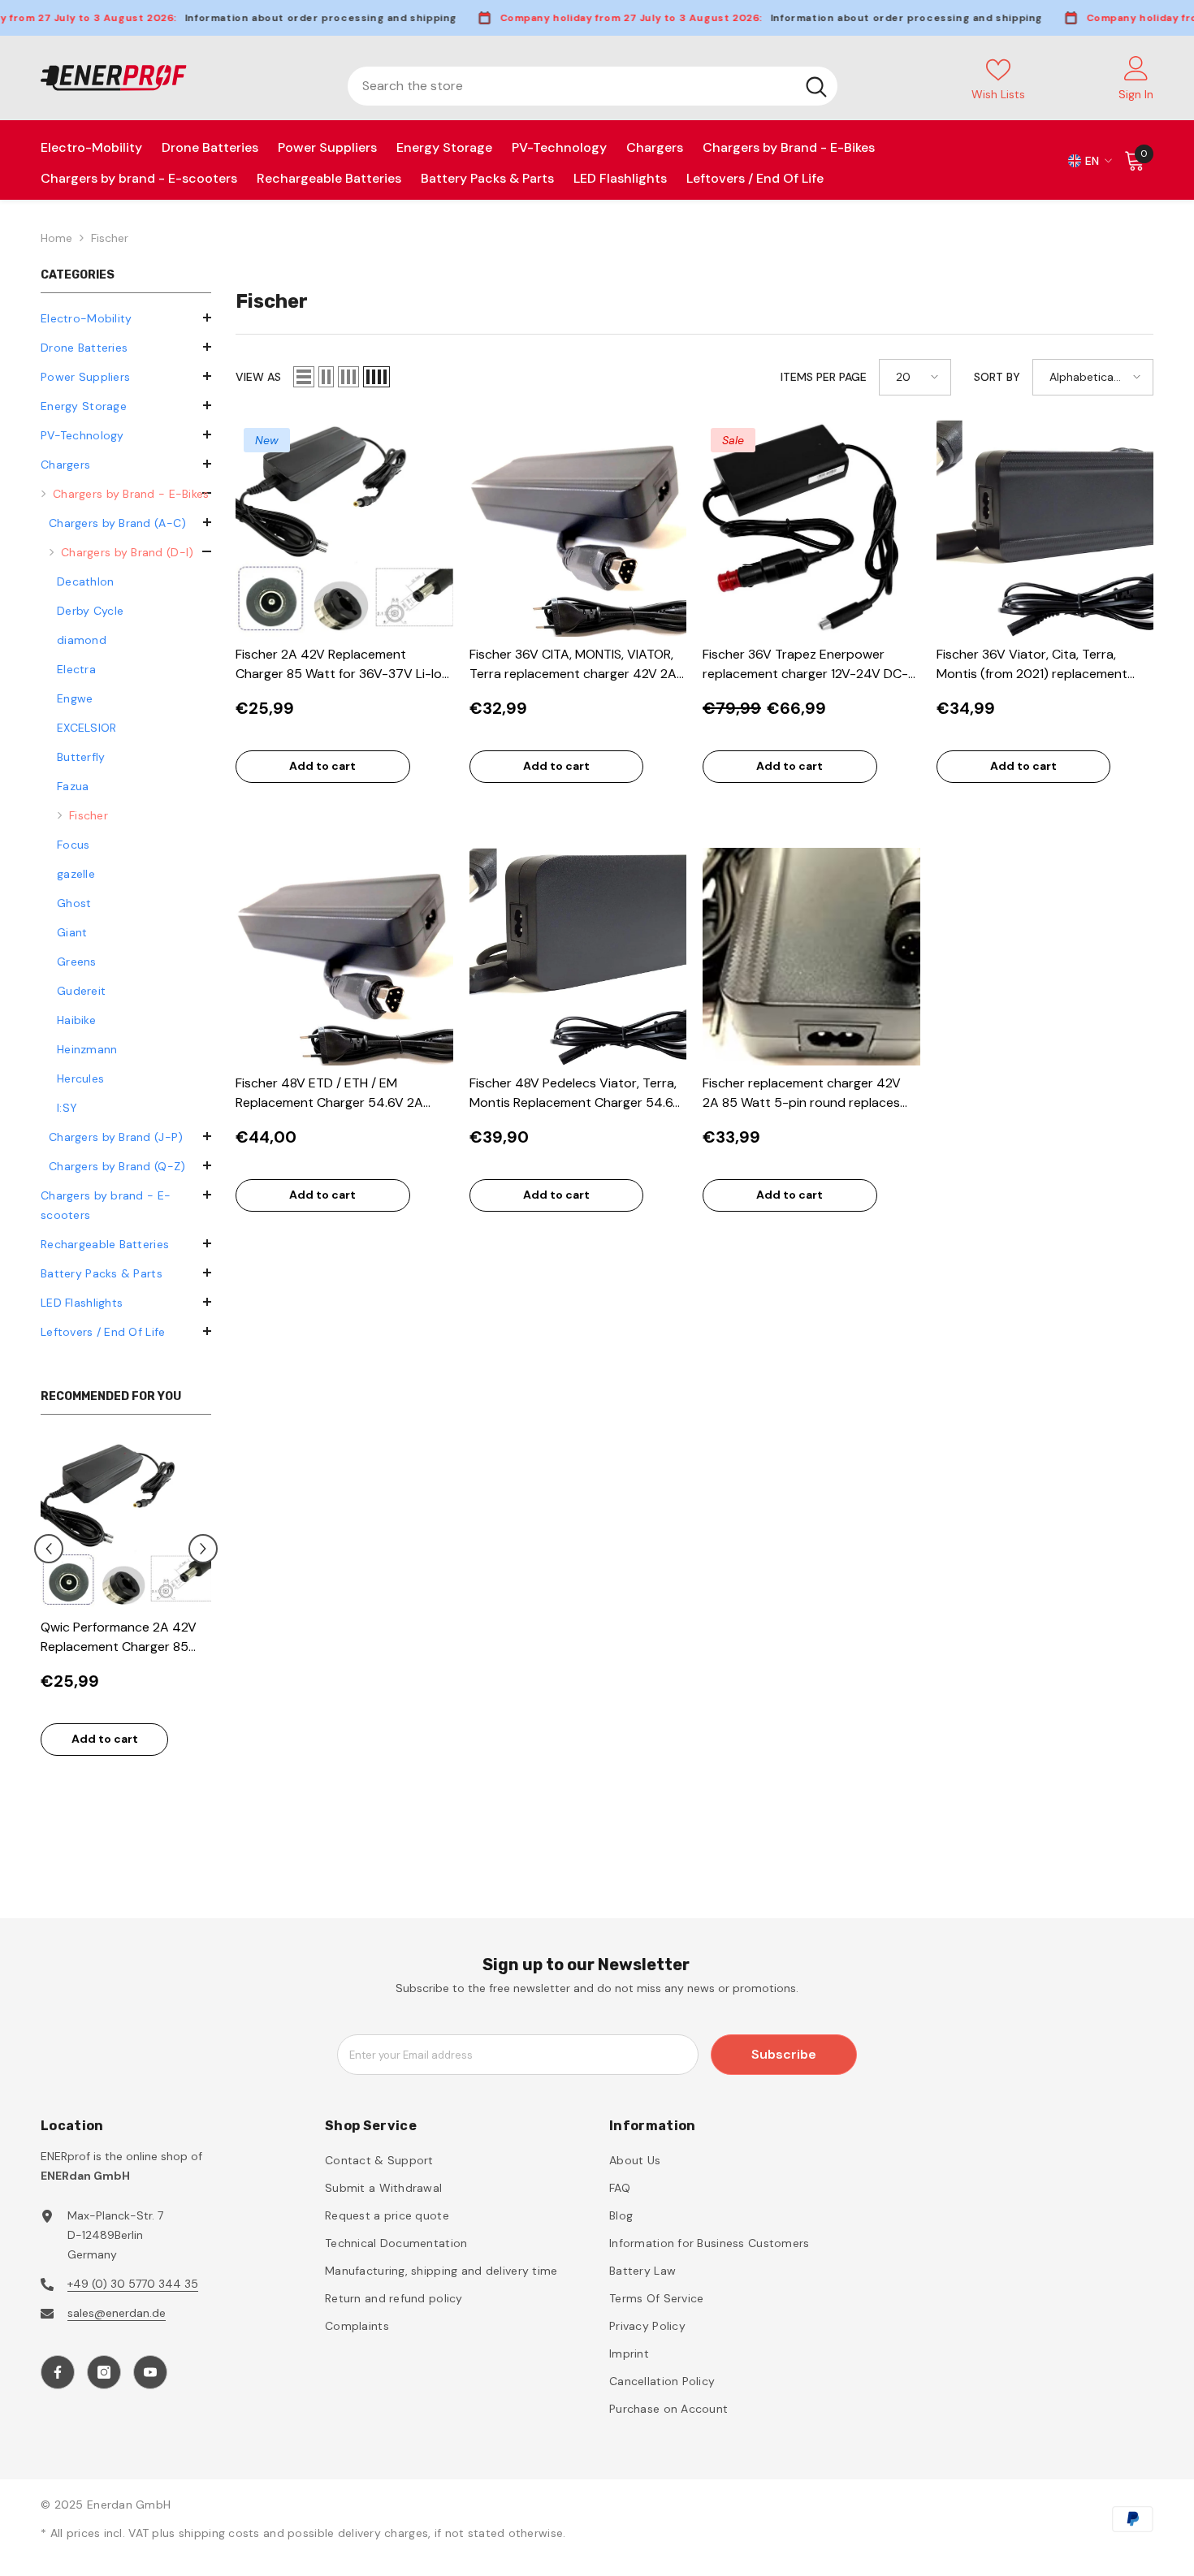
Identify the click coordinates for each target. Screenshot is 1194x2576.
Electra (76, 669)
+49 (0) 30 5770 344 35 (133, 2284)
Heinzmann (87, 1049)
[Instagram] (104, 2372)
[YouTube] (150, 2372)
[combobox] (571, 86)
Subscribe (784, 2054)
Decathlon (86, 581)
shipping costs (221, 2533)
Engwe (75, 698)
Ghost (74, 903)
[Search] (593, 86)
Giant (72, 932)
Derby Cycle (90, 611)
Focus (73, 845)
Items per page (824, 377)
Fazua (73, 786)
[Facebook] (58, 2372)
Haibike (76, 1020)
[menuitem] (126, 318)
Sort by (997, 377)
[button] (126, 434)
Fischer (110, 238)
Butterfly (81, 757)
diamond (82, 640)
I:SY (67, 1108)
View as (258, 377)
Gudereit (81, 991)
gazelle (76, 874)
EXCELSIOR (87, 728)
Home (56, 238)
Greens (77, 962)
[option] (215, 1606)
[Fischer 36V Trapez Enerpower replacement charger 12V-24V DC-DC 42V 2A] (811, 529)
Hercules (80, 1078)
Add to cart (193, 1739)
